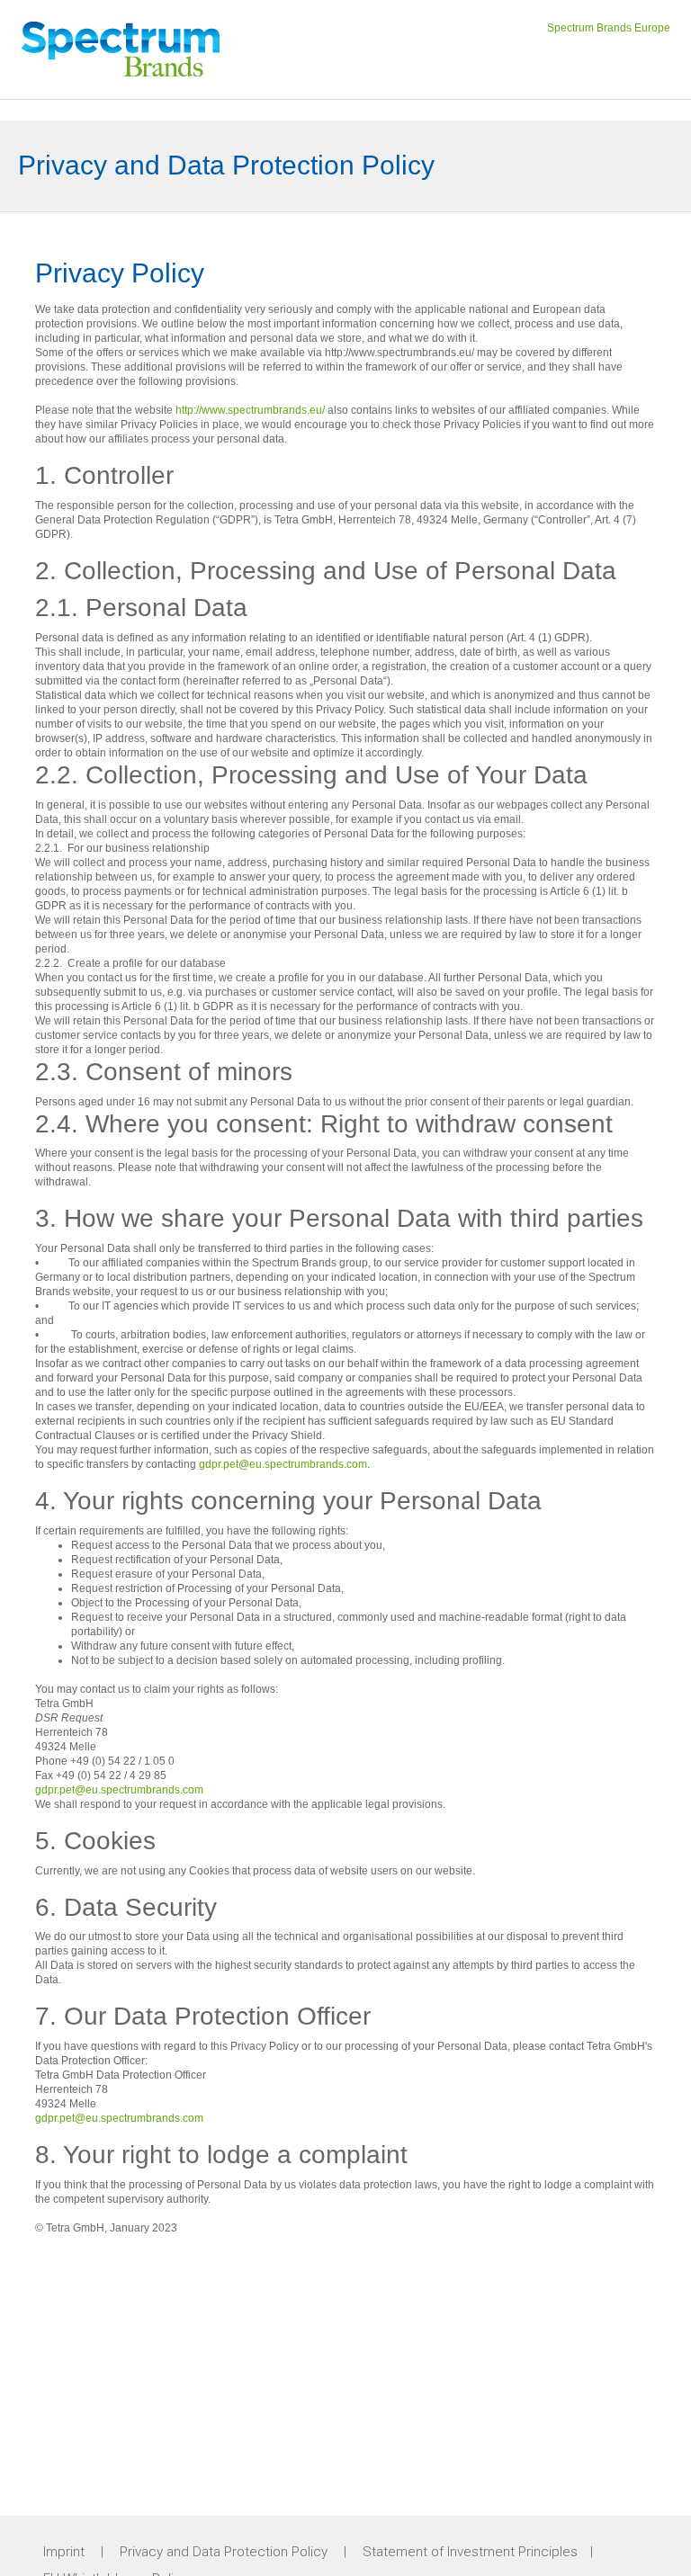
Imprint (64, 2552)
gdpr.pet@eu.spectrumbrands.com (283, 1464)
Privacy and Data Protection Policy (224, 2552)
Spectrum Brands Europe (609, 28)
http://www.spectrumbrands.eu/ (250, 410)
